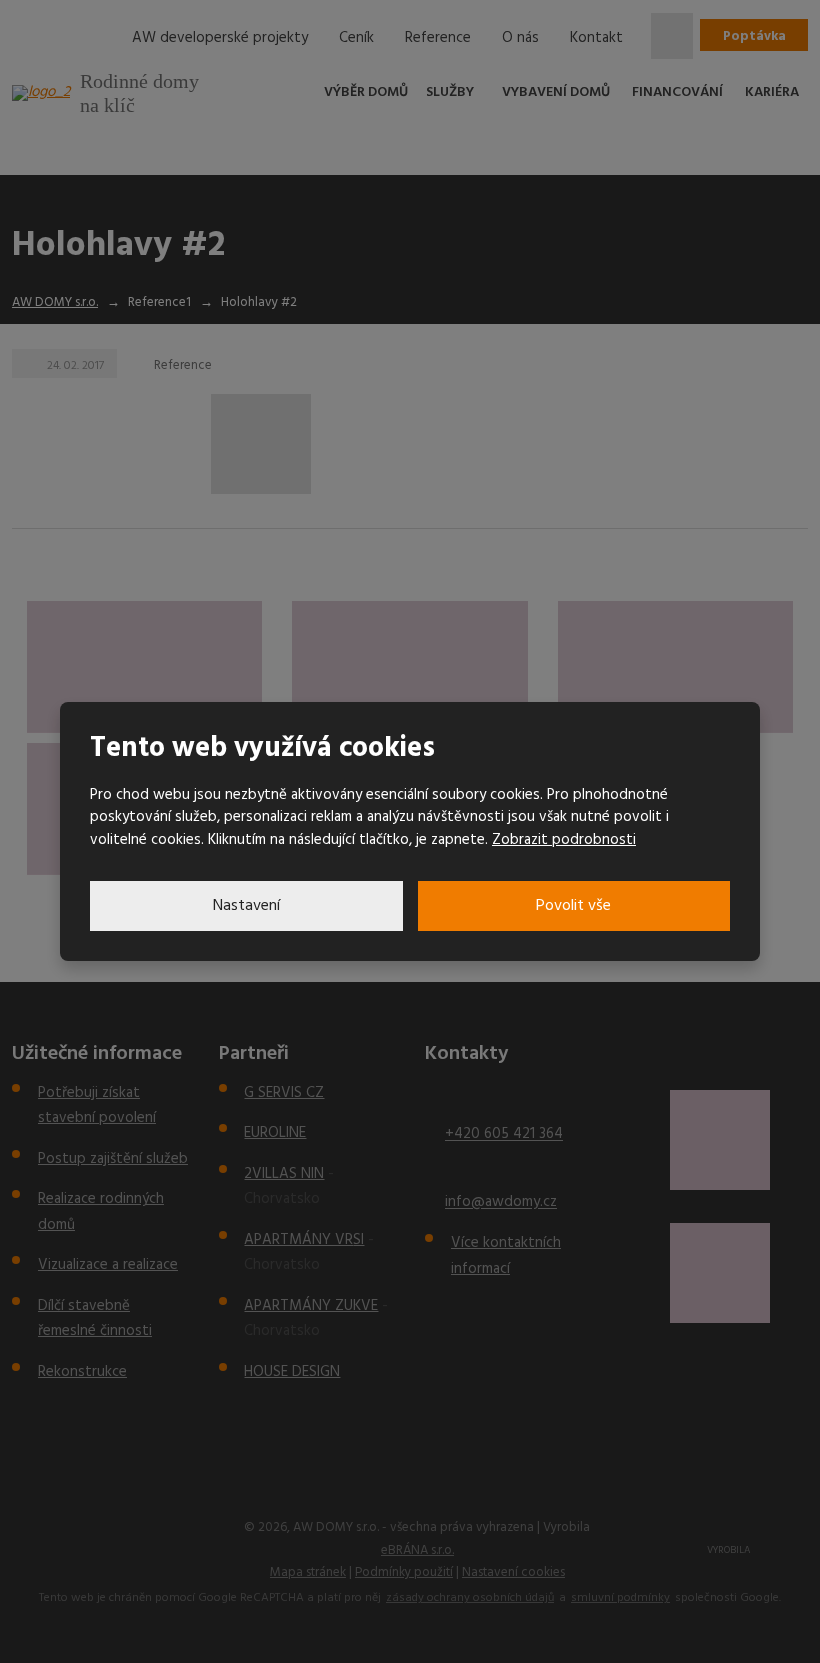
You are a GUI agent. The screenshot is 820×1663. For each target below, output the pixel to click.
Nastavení (246, 906)
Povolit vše (573, 906)
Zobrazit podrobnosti (564, 840)
